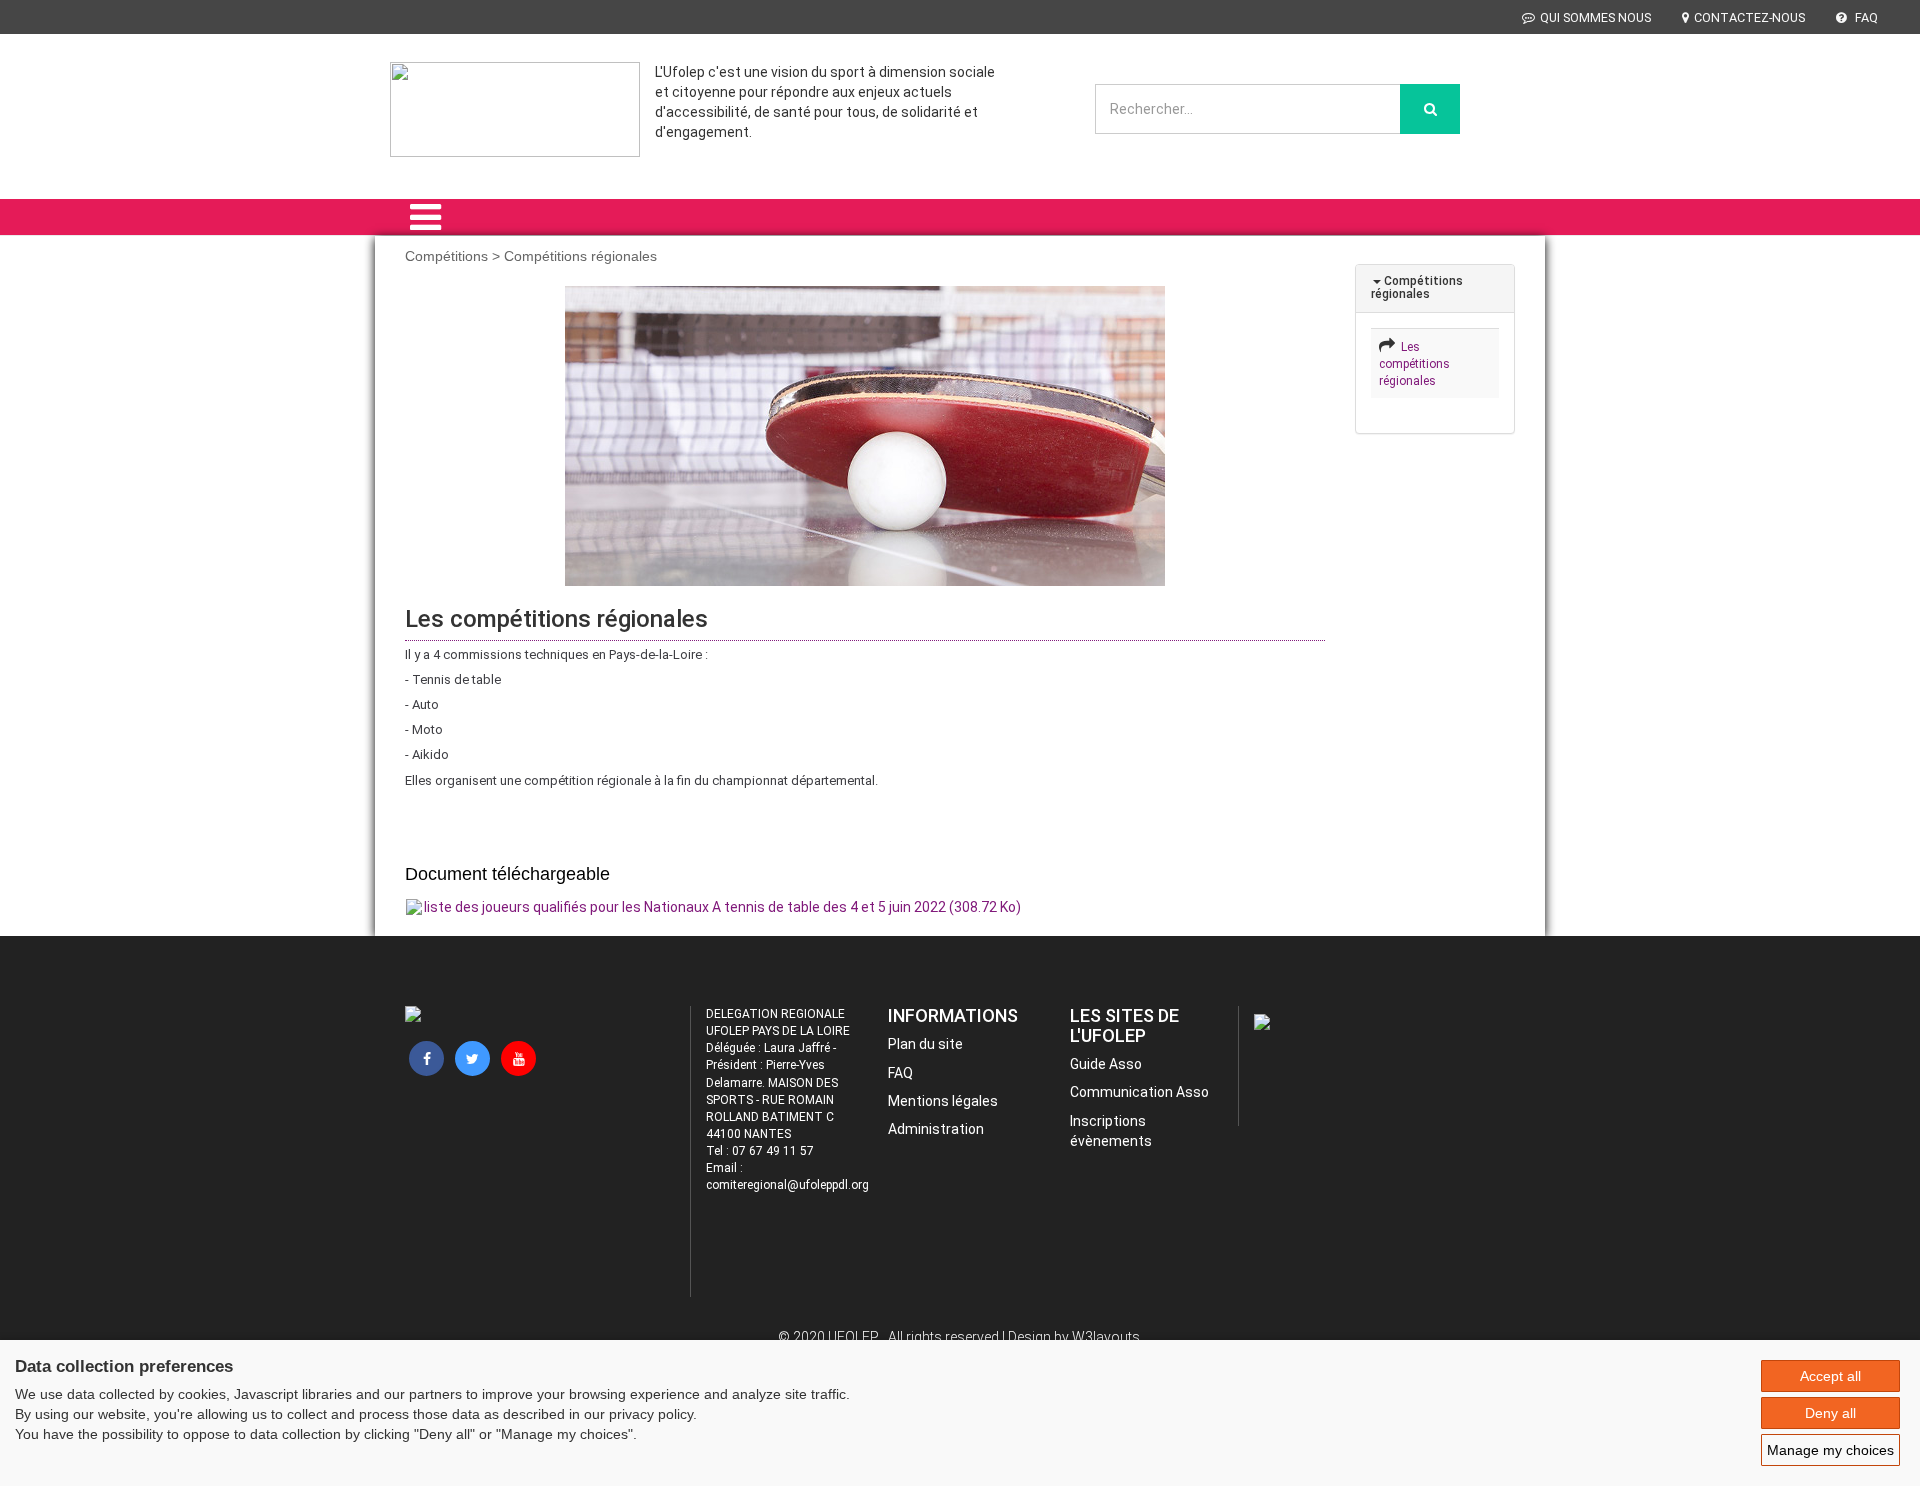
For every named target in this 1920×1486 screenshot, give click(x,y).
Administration (936, 1129)
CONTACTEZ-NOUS (1749, 17)
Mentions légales (943, 1101)
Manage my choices (1830, 1450)
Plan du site (925, 1044)
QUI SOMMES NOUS (1595, 17)
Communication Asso (1139, 1092)
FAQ (1865, 17)
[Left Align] (1430, 109)
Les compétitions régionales (1414, 364)
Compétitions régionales (1417, 287)
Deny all (1830, 1413)
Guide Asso (1106, 1064)
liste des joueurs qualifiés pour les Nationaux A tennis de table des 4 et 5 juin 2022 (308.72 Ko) (722, 907)
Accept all (1830, 1376)
